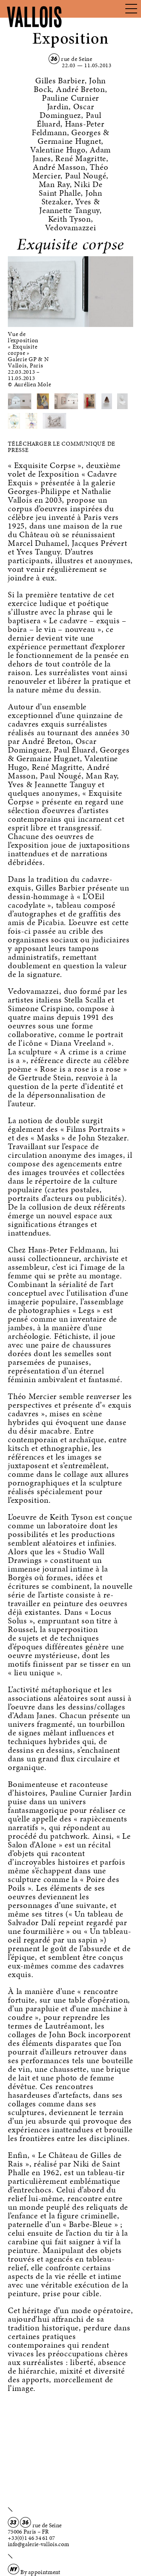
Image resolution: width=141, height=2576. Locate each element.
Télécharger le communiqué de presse (62, 447)
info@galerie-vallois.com (38, 2544)
